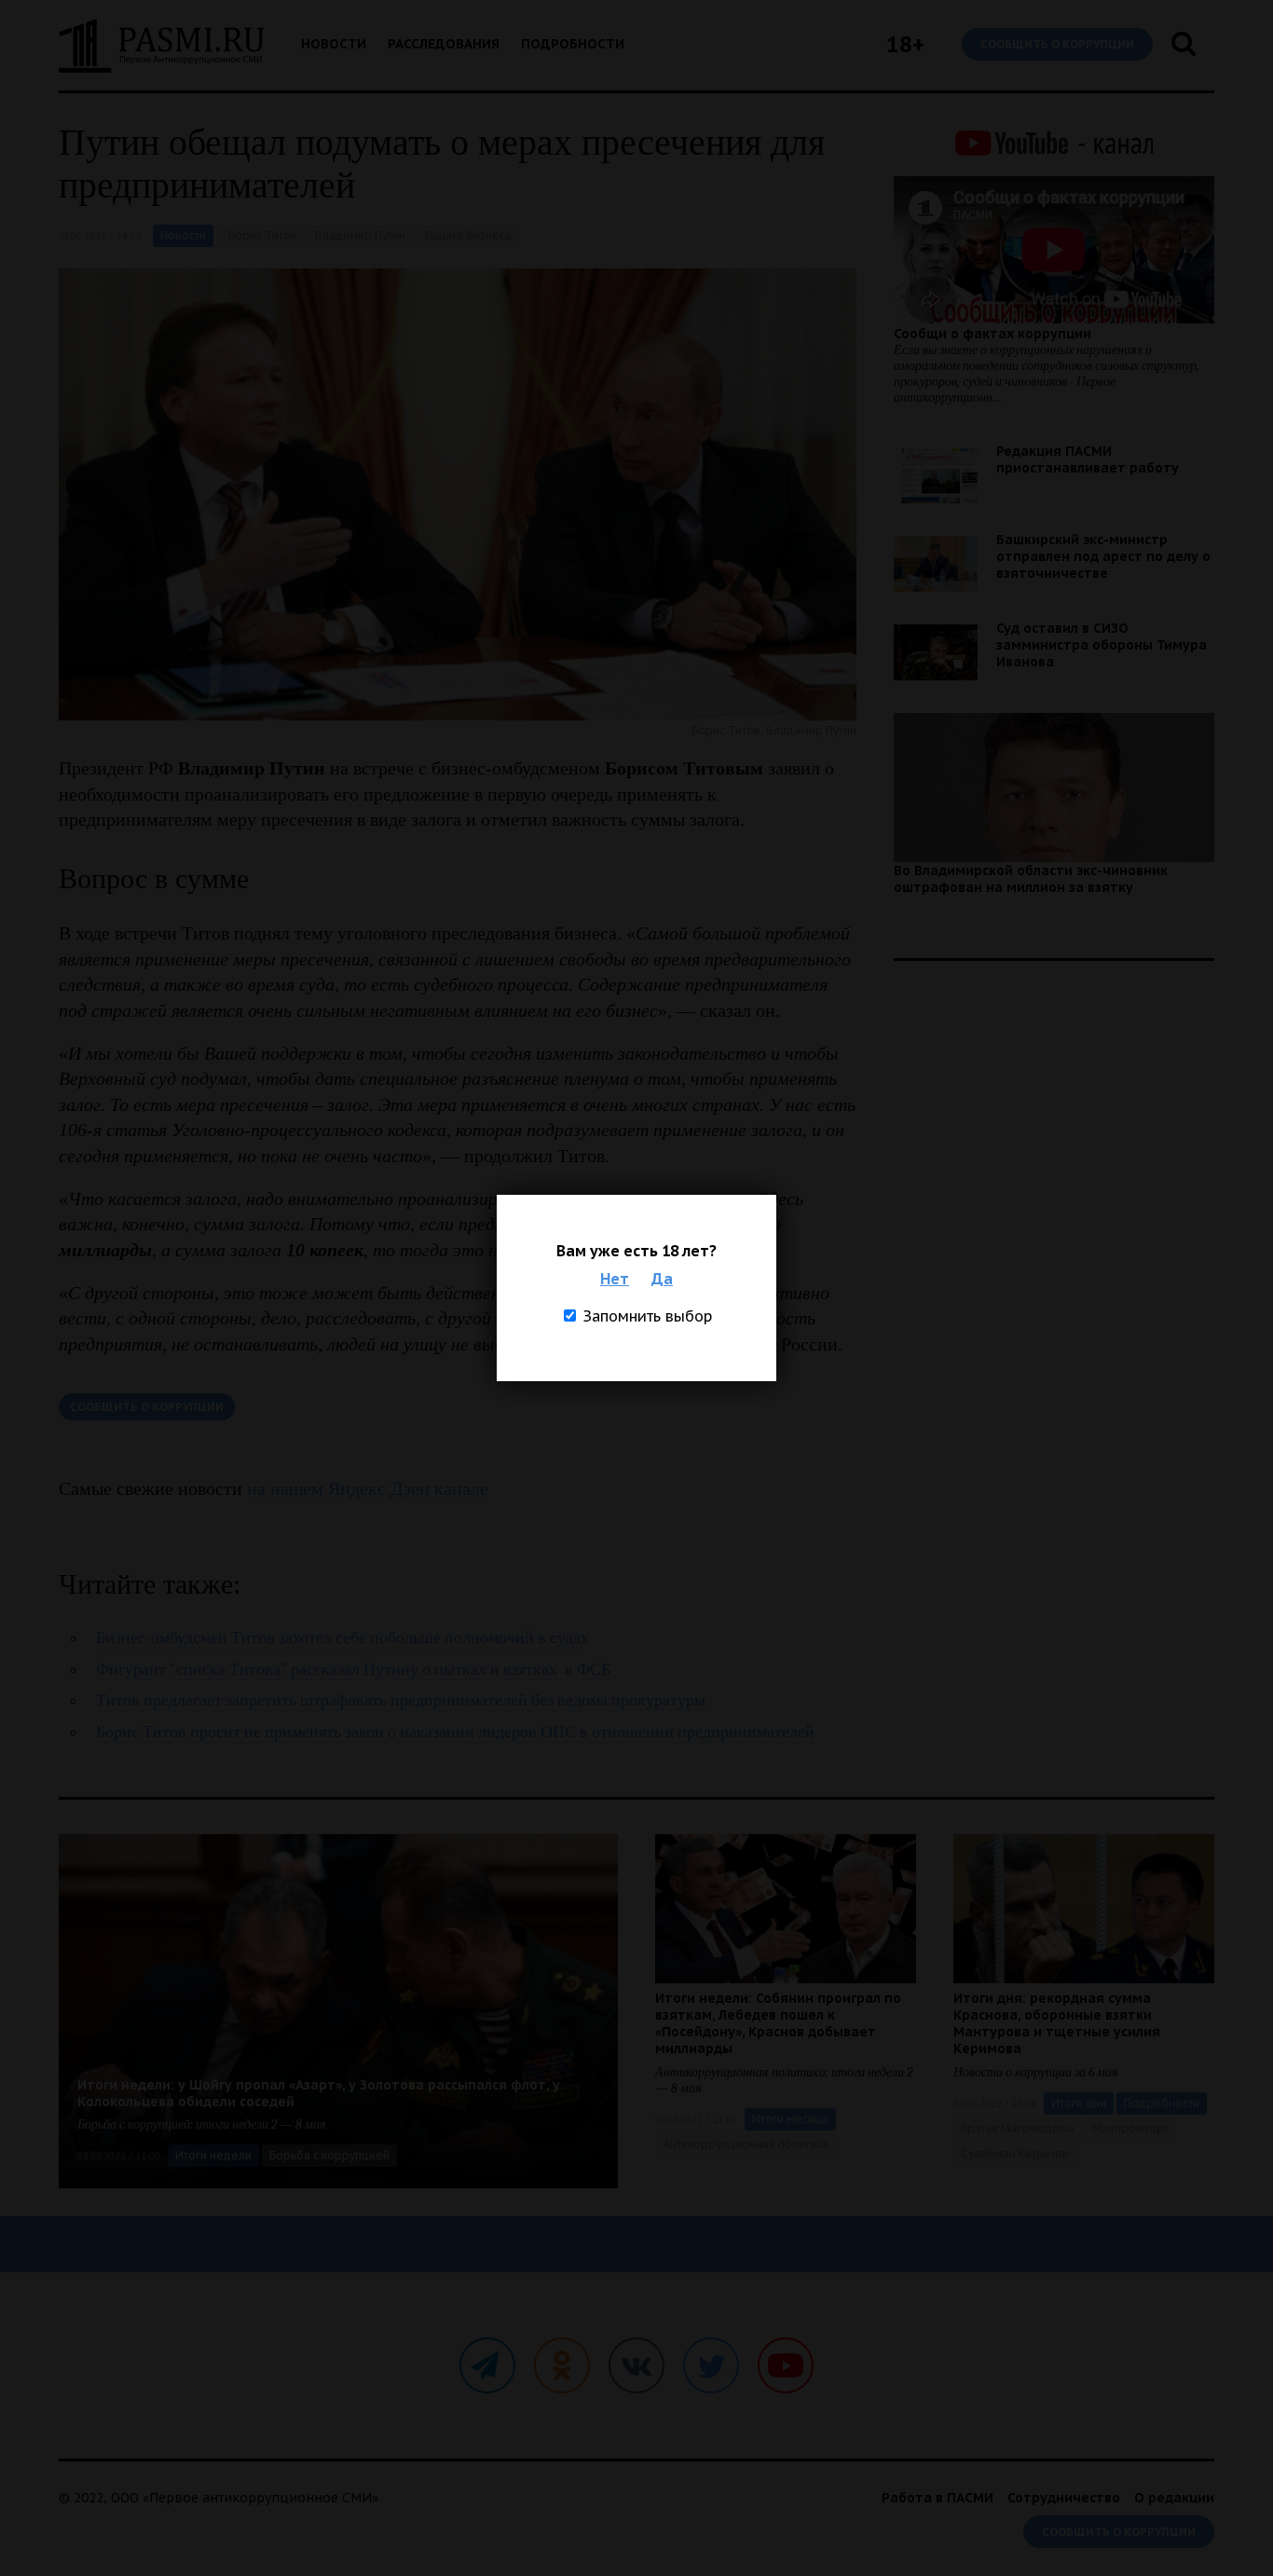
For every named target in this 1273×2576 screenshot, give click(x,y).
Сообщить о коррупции (1057, 44)
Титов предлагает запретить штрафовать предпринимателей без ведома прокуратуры (401, 1700)
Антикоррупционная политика (746, 2144)
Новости (334, 44)
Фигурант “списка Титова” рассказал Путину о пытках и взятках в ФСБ (353, 1670)
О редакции (1174, 2498)
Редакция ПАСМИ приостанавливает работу (1088, 459)
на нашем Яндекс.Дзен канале (368, 1488)
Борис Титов (263, 235)
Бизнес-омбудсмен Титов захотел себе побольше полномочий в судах (342, 1638)
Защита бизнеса (467, 235)
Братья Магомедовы (1018, 2128)
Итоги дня (1079, 2103)
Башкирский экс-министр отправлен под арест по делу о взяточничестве (1103, 556)
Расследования (444, 44)
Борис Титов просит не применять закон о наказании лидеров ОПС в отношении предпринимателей (455, 1732)
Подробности (573, 44)
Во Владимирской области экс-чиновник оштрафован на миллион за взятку (1031, 879)
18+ (905, 44)
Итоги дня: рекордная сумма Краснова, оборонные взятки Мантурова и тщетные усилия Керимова (1057, 2023)
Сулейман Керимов (1015, 2153)
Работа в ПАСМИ (938, 2498)
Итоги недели (213, 2155)
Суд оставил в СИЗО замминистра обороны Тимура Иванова (1102, 645)
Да (662, 1279)
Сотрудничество (1064, 2498)
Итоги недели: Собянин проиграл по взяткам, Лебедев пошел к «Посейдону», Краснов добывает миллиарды (778, 2023)
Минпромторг (1130, 2128)
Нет (615, 1279)
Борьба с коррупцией (329, 2155)
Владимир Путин (360, 235)
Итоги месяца (790, 2119)
